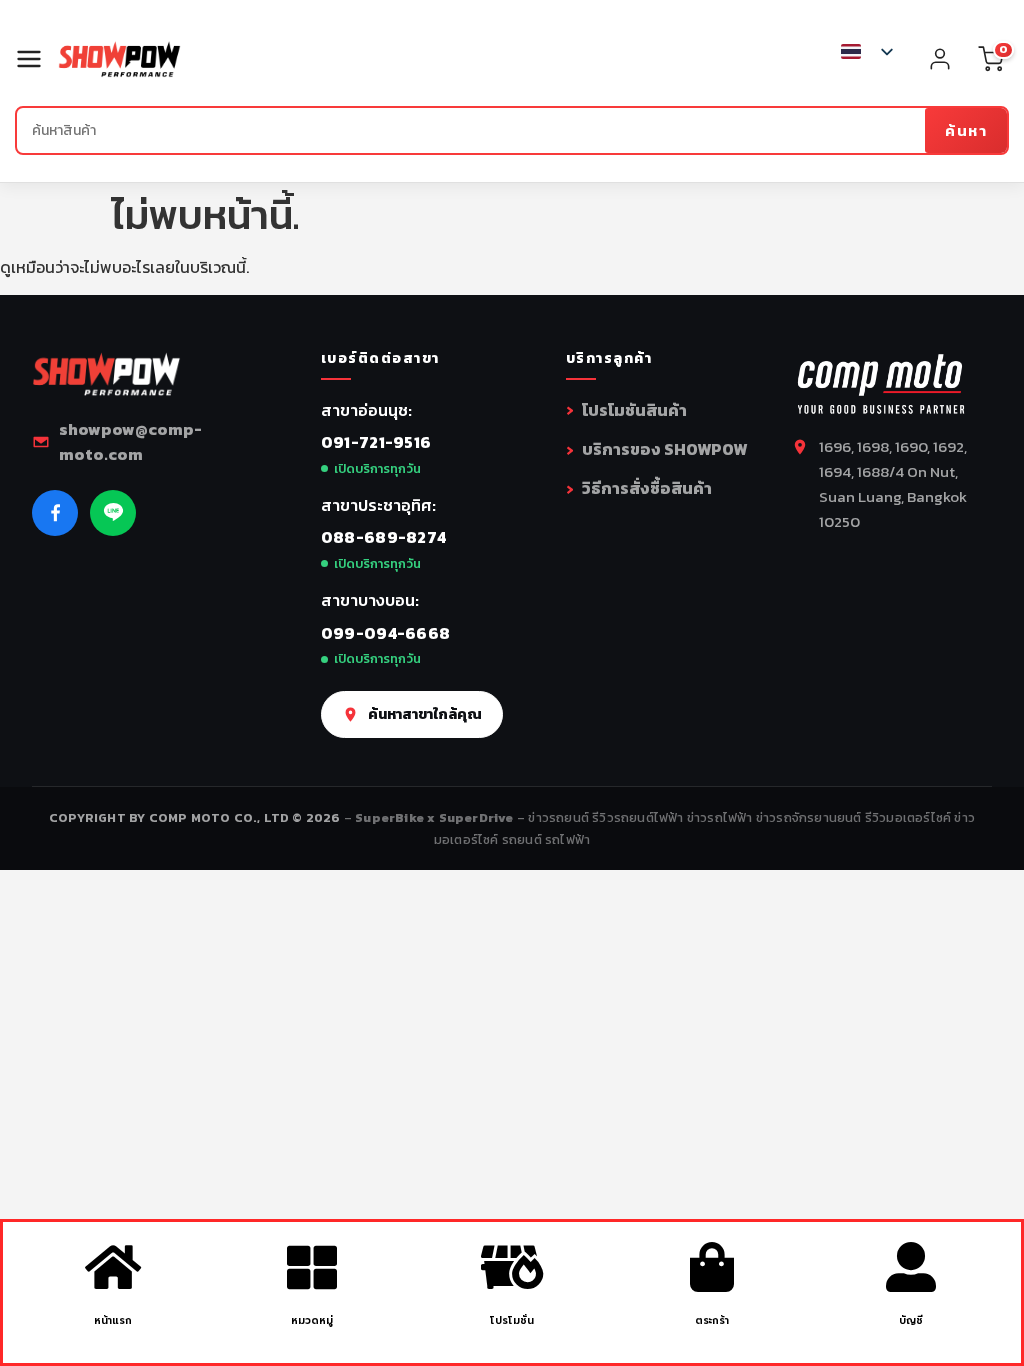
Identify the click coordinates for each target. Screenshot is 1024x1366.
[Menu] (36, 59)
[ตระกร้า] (712, 1267)
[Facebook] (55, 513)
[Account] (940, 59)
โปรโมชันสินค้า (634, 410)
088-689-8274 (384, 537)
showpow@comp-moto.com (130, 442)
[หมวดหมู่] (312, 1267)
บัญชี (911, 1320)
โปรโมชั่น (512, 1320)
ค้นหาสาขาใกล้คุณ (425, 714)
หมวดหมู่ (312, 1320)
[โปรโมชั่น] (512, 1267)
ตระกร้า (712, 1320)
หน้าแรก (113, 1320)
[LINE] (113, 513)
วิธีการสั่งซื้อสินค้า (647, 488)
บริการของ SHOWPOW (664, 449)
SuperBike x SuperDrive (436, 817)
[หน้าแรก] (113, 1267)
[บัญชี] (911, 1267)
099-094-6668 (386, 633)
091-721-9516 (376, 442)
